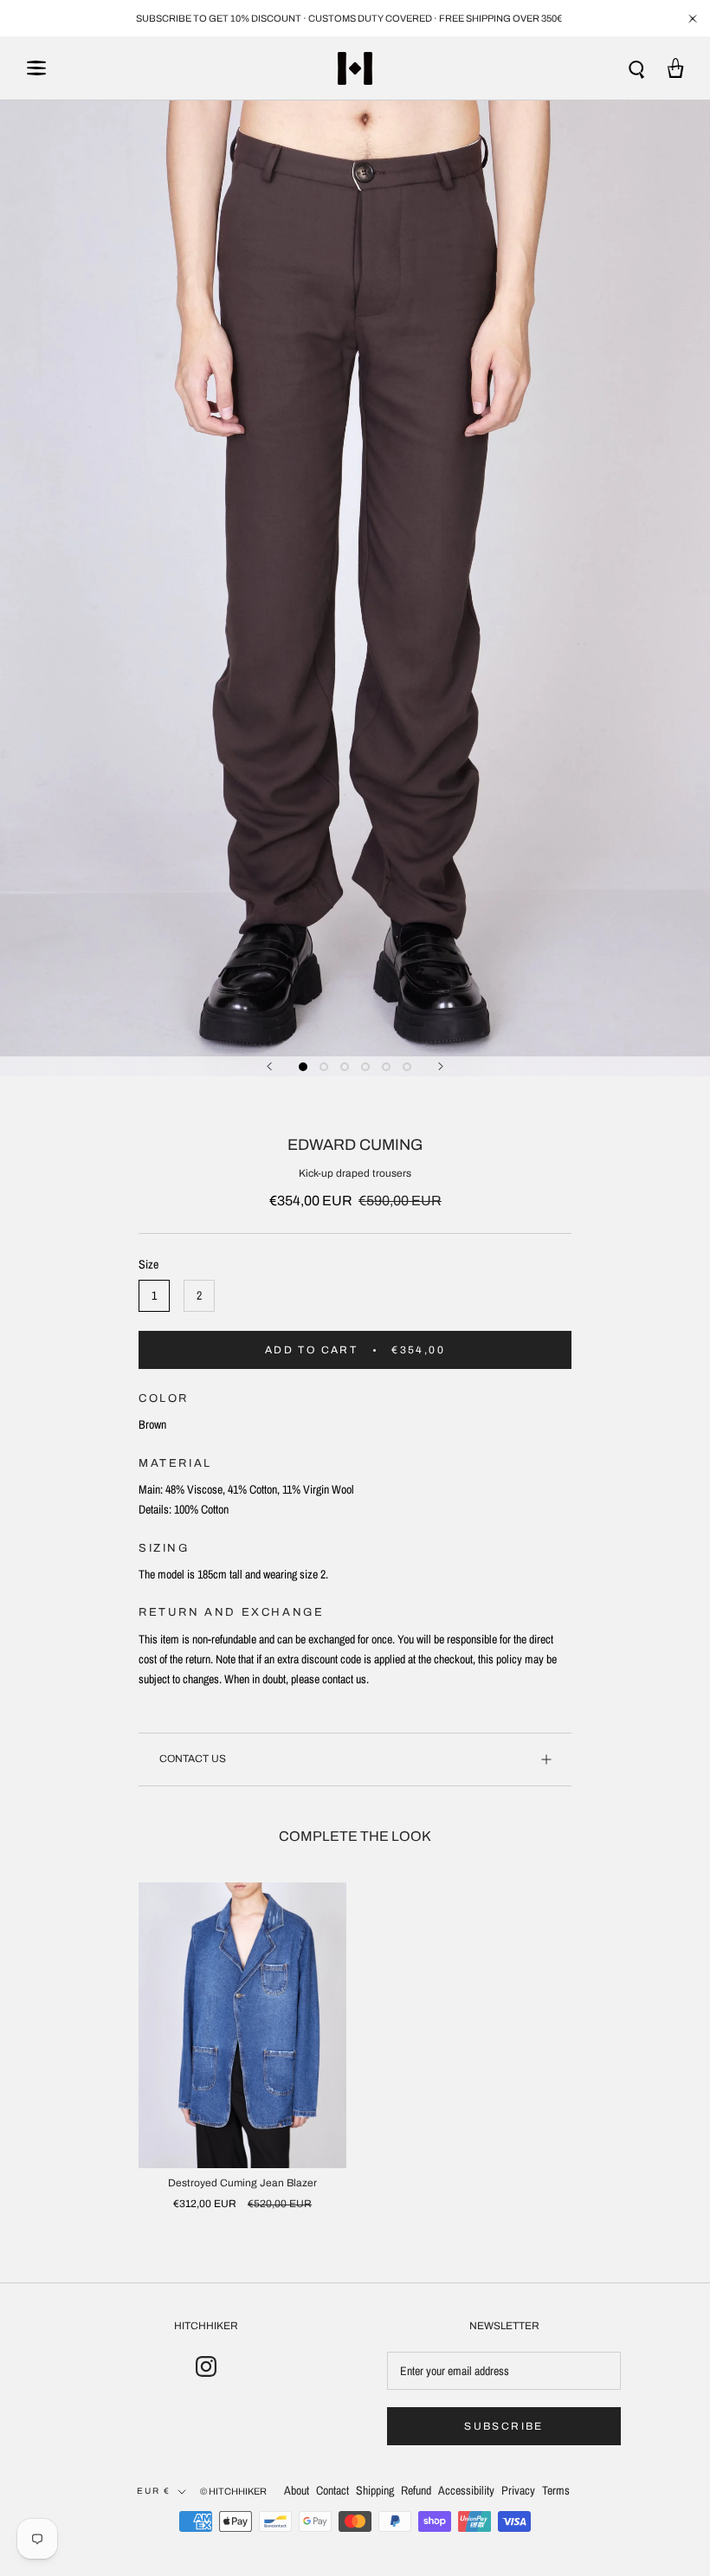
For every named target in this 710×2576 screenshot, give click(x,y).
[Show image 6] (407, 1067)
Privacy (518, 2490)
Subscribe (504, 2426)
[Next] (441, 1066)
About (297, 2490)
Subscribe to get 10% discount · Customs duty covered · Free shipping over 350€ (349, 18)
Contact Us (193, 1759)
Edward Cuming (355, 1145)
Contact (332, 2490)
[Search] (637, 68)
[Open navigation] (36, 68)
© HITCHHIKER (233, 2491)
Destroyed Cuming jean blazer (242, 2183)
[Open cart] (676, 68)
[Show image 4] (365, 1067)
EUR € (154, 2491)
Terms (556, 2490)
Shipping (375, 2490)
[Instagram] (206, 2366)
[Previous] (269, 1066)
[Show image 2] (324, 1067)
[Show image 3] (345, 1067)
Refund (416, 2490)
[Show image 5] (386, 1067)
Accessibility (466, 2490)
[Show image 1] (303, 1067)
